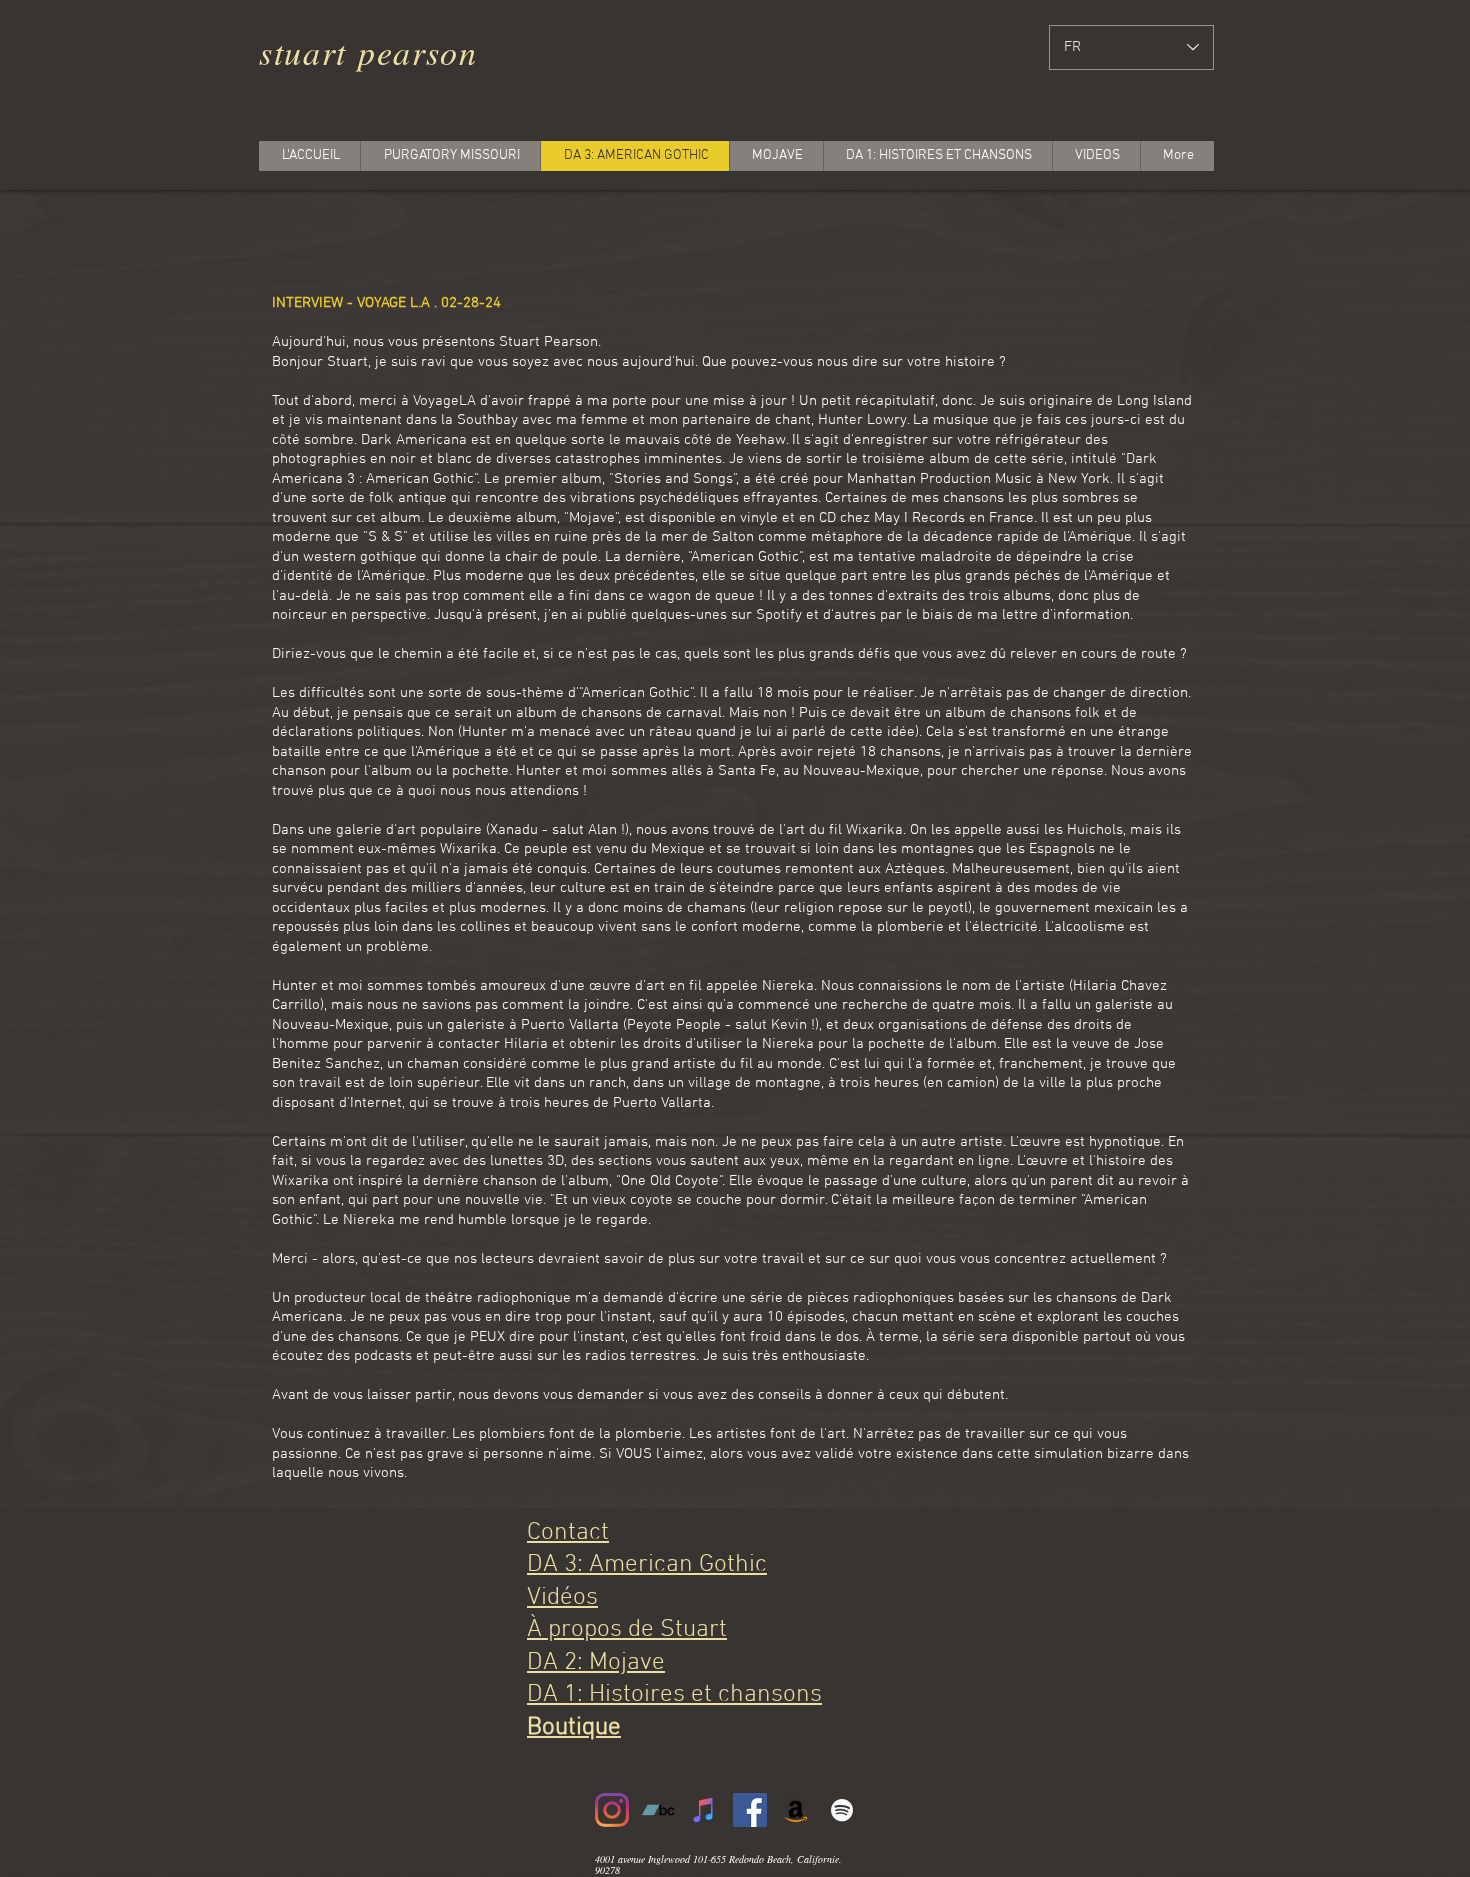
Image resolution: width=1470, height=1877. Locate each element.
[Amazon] (796, 1810)
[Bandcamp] (658, 1810)
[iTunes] (704, 1810)
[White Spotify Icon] (842, 1810)
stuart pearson (368, 51)
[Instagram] (612, 1810)
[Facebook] (750, 1810)
